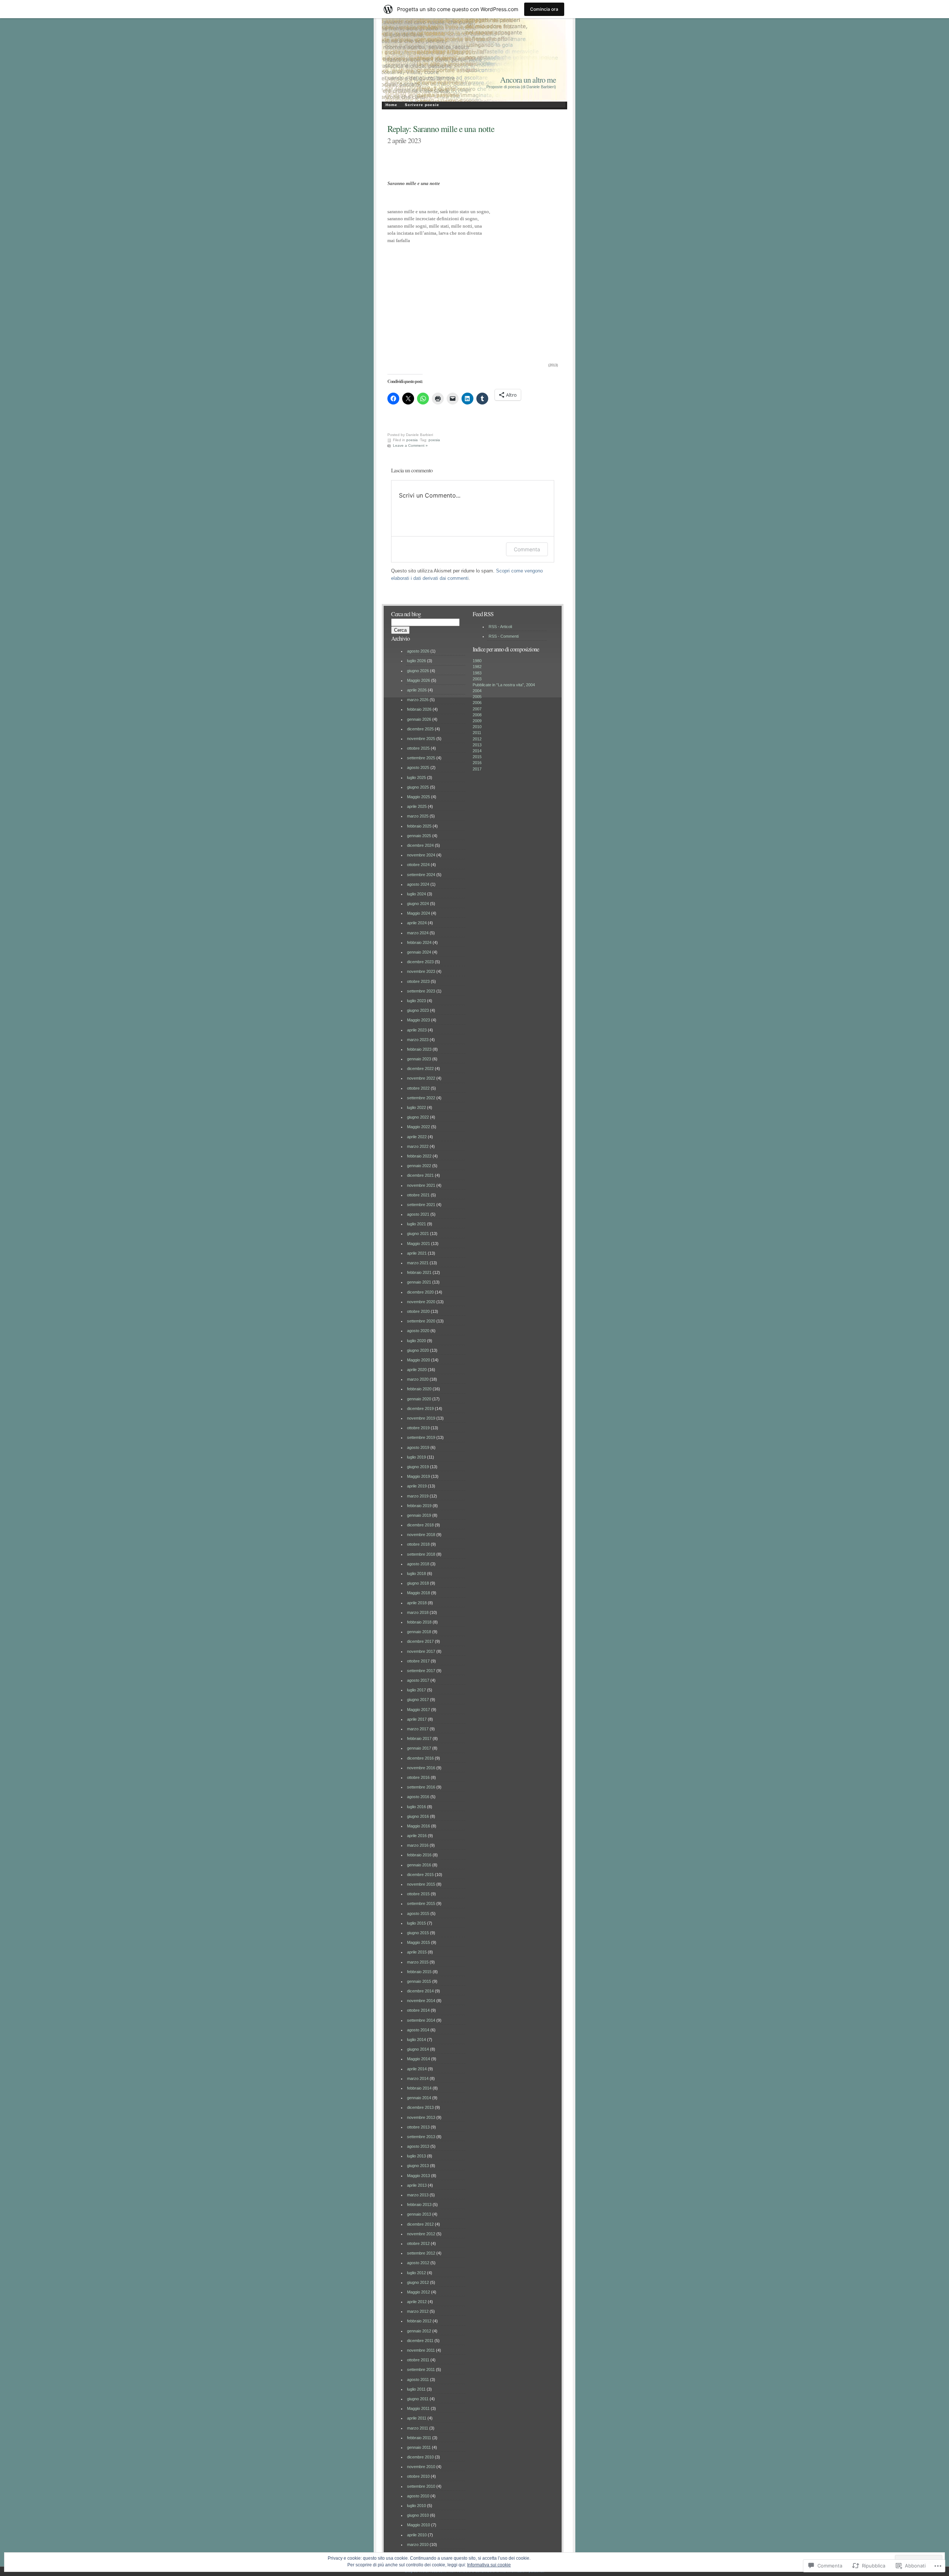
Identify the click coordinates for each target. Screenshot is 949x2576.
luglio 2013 (416, 2156)
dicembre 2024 (420, 845)
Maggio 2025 (419, 797)
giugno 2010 (418, 2515)
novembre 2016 (421, 1768)
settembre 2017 (421, 1671)
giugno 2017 (418, 1700)
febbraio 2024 (419, 942)
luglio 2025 (416, 777)
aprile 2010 (417, 2535)
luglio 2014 (416, 2040)
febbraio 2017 (419, 1738)
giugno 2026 (418, 671)
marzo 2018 (418, 1612)
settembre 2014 (421, 2020)
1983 (477, 673)
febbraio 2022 (419, 1156)
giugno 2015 (418, 1933)
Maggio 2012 (419, 2292)
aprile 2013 (417, 2185)
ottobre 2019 (418, 1428)
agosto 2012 (418, 2263)
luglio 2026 (416, 661)
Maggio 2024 (419, 913)
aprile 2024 (417, 923)
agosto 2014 (418, 2030)
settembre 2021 (421, 1205)
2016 (477, 763)
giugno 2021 (418, 1233)
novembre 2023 (421, 971)
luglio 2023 (416, 1001)
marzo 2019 (418, 1496)
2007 (477, 709)
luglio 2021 (416, 1224)
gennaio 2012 (419, 2331)
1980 (477, 661)
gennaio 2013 (419, 2214)
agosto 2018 (418, 1564)
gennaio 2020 (419, 1399)
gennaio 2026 (419, 719)
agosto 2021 (418, 1214)
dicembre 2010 (420, 2457)
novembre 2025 (421, 739)
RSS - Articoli (500, 627)
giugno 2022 (418, 1117)
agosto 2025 (418, 767)
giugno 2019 (418, 1467)
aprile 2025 (417, 806)
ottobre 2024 (418, 865)
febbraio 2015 (419, 1972)
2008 (477, 715)
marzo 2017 (418, 1729)
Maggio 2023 (419, 1020)
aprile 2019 (417, 1486)
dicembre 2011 (420, 2341)
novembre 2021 (421, 1185)
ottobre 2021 (418, 1195)
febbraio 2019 (419, 1506)
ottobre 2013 (418, 2127)
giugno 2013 (418, 2166)
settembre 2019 (421, 1437)
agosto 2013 (418, 2146)
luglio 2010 (416, 2506)
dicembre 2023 (420, 962)
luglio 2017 (416, 1690)
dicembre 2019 (420, 1408)
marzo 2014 (418, 2078)
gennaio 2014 (419, 2098)
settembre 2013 (421, 2137)
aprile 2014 (417, 2069)
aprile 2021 (417, 1253)
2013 (477, 745)
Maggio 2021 (419, 1244)
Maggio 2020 (419, 1360)
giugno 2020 (418, 1350)
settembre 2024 (421, 875)
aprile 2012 (417, 2302)
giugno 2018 (418, 1583)
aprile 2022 (417, 1137)
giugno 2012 (418, 2282)
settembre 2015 (421, 1903)
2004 (477, 691)
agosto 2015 (418, 1913)
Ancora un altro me (528, 80)
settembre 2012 (421, 2253)
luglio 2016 (416, 1807)
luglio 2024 (416, 894)
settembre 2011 (421, 2369)
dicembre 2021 (420, 1175)
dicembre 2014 (420, 1991)
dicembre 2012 (420, 2224)
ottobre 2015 (418, 1894)
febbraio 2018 (419, 1622)
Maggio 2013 (419, 2176)
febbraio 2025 (419, 826)
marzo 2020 (418, 1379)
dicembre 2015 (420, 1875)
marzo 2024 (418, 933)
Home (391, 105)
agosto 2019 (418, 1447)
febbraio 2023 (419, 1049)
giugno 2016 (418, 1816)
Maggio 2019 (419, 1476)
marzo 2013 (418, 2195)
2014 (477, 751)
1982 (477, 667)
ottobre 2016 (418, 1777)
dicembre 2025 (420, 729)
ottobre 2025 (418, 748)
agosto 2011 (418, 2380)
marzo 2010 (418, 2544)
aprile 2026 (417, 690)
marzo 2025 (418, 816)
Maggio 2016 (419, 1826)
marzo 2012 (418, 2311)
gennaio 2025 (419, 836)
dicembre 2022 (420, 1069)
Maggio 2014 (419, 2059)
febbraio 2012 (419, 2321)
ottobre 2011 (418, 2360)
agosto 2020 (418, 1331)
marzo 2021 (418, 1263)
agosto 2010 (418, 2496)
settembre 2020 (421, 1321)
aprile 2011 (417, 2418)
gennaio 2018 (419, 1632)
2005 (477, 697)
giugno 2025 (418, 787)
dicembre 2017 (420, 1641)
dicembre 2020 (420, 1292)
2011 (477, 733)
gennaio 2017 (419, 1748)
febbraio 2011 (419, 2438)
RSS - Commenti (504, 636)
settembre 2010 (421, 2486)
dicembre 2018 (420, 1525)
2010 (477, 727)
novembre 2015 (421, 1884)
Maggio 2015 (419, 1942)
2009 (477, 721)
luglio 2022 (416, 1107)
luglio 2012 (416, 2273)
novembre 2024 (421, 855)
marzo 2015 (418, 1962)
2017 (477, 769)
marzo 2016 (418, 1845)
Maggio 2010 (419, 2525)
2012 (477, 739)
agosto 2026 (418, 651)
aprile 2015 (417, 1952)
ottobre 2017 (418, 1661)
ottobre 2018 (418, 1544)
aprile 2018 (417, 1603)
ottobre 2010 (418, 2476)
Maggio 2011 (418, 2408)
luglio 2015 (416, 1923)
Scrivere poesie (422, 105)
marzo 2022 (418, 1146)
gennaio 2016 (419, 1865)
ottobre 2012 (418, 2243)
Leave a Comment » (410, 445)
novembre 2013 (421, 2117)
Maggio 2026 (419, 680)
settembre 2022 (421, 1098)
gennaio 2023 (419, 1059)
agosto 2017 (418, 1680)
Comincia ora (544, 9)
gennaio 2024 (419, 952)
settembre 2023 (421, 991)
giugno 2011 (418, 2399)
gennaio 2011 (419, 2447)
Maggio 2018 (419, 1593)
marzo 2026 (418, 700)
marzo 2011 (418, 2428)
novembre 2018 (421, 1535)
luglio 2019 (416, 1457)
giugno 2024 (418, 904)
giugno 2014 (418, 2049)
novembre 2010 (421, 2467)
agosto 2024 (418, 884)
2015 (477, 757)
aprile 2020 (417, 1370)
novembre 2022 (421, 1078)
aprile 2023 (417, 1030)
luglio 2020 (416, 1341)
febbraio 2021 (419, 1272)
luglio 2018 (416, 1573)
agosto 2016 (418, 1797)
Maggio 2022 (419, 1127)
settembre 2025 (421, 758)
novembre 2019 (421, 1418)
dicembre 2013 (420, 2107)
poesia (412, 440)
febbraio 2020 (419, 1389)
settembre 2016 (421, 1787)
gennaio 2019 (419, 1515)
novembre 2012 (421, 2234)
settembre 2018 (421, 1554)
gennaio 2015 (419, 1981)
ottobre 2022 (418, 1088)
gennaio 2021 (419, 1282)
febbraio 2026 (419, 709)
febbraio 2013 (419, 2205)
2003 (477, 679)
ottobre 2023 (418, 981)
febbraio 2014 (419, 2088)
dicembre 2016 (420, 1758)
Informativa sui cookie (489, 2565)
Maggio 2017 (419, 1710)
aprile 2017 (417, 1719)
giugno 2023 (418, 1010)
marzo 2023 (418, 1040)
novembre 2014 (421, 2001)
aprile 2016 (417, 1836)
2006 (477, 703)
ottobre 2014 (418, 2010)
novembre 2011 (421, 2350)
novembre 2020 (421, 1302)
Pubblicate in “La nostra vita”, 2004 (504, 685)
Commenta (527, 549)
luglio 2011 (416, 2389)
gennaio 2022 (419, 1166)
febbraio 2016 (419, 1855)
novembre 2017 (421, 1651)
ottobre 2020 (418, 1311)
